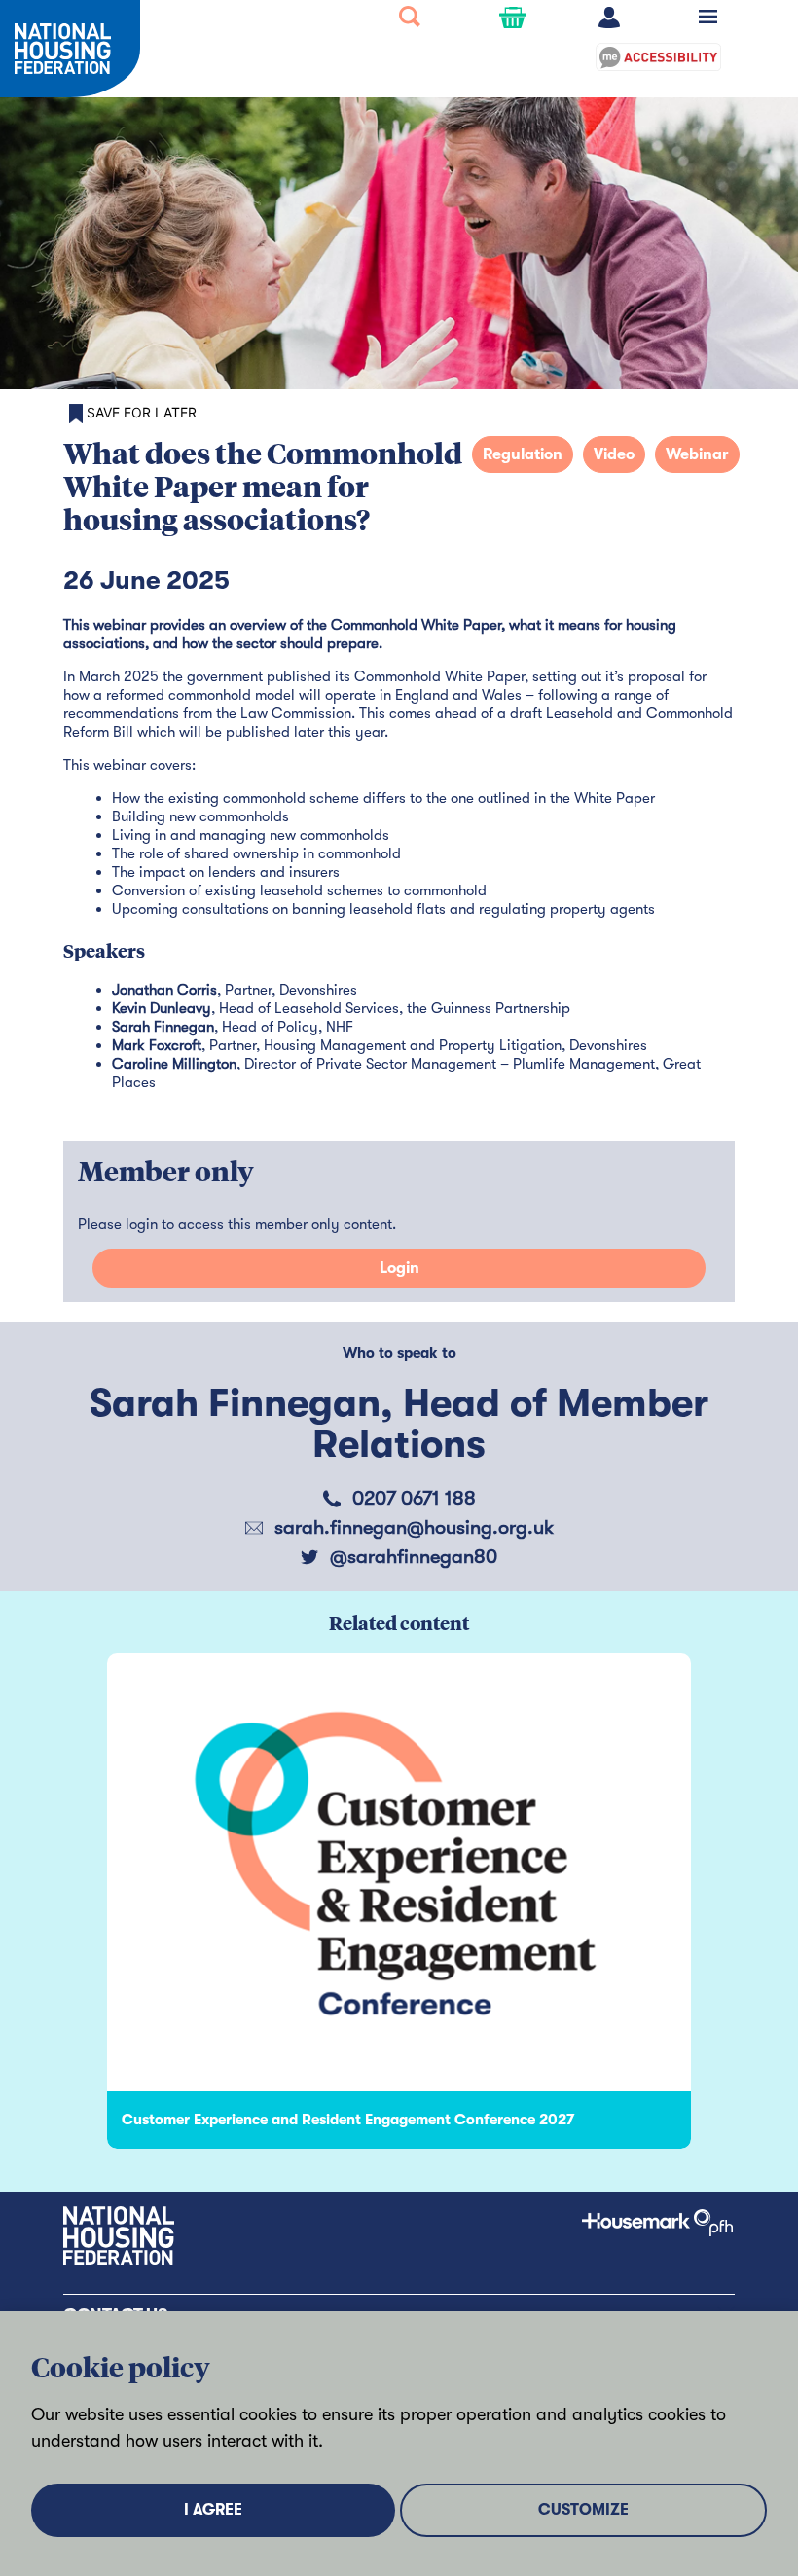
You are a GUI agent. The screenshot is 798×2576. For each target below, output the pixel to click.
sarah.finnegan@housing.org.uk (414, 1527)
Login (399, 1268)
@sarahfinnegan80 (414, 1557)
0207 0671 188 (414, 1498)
